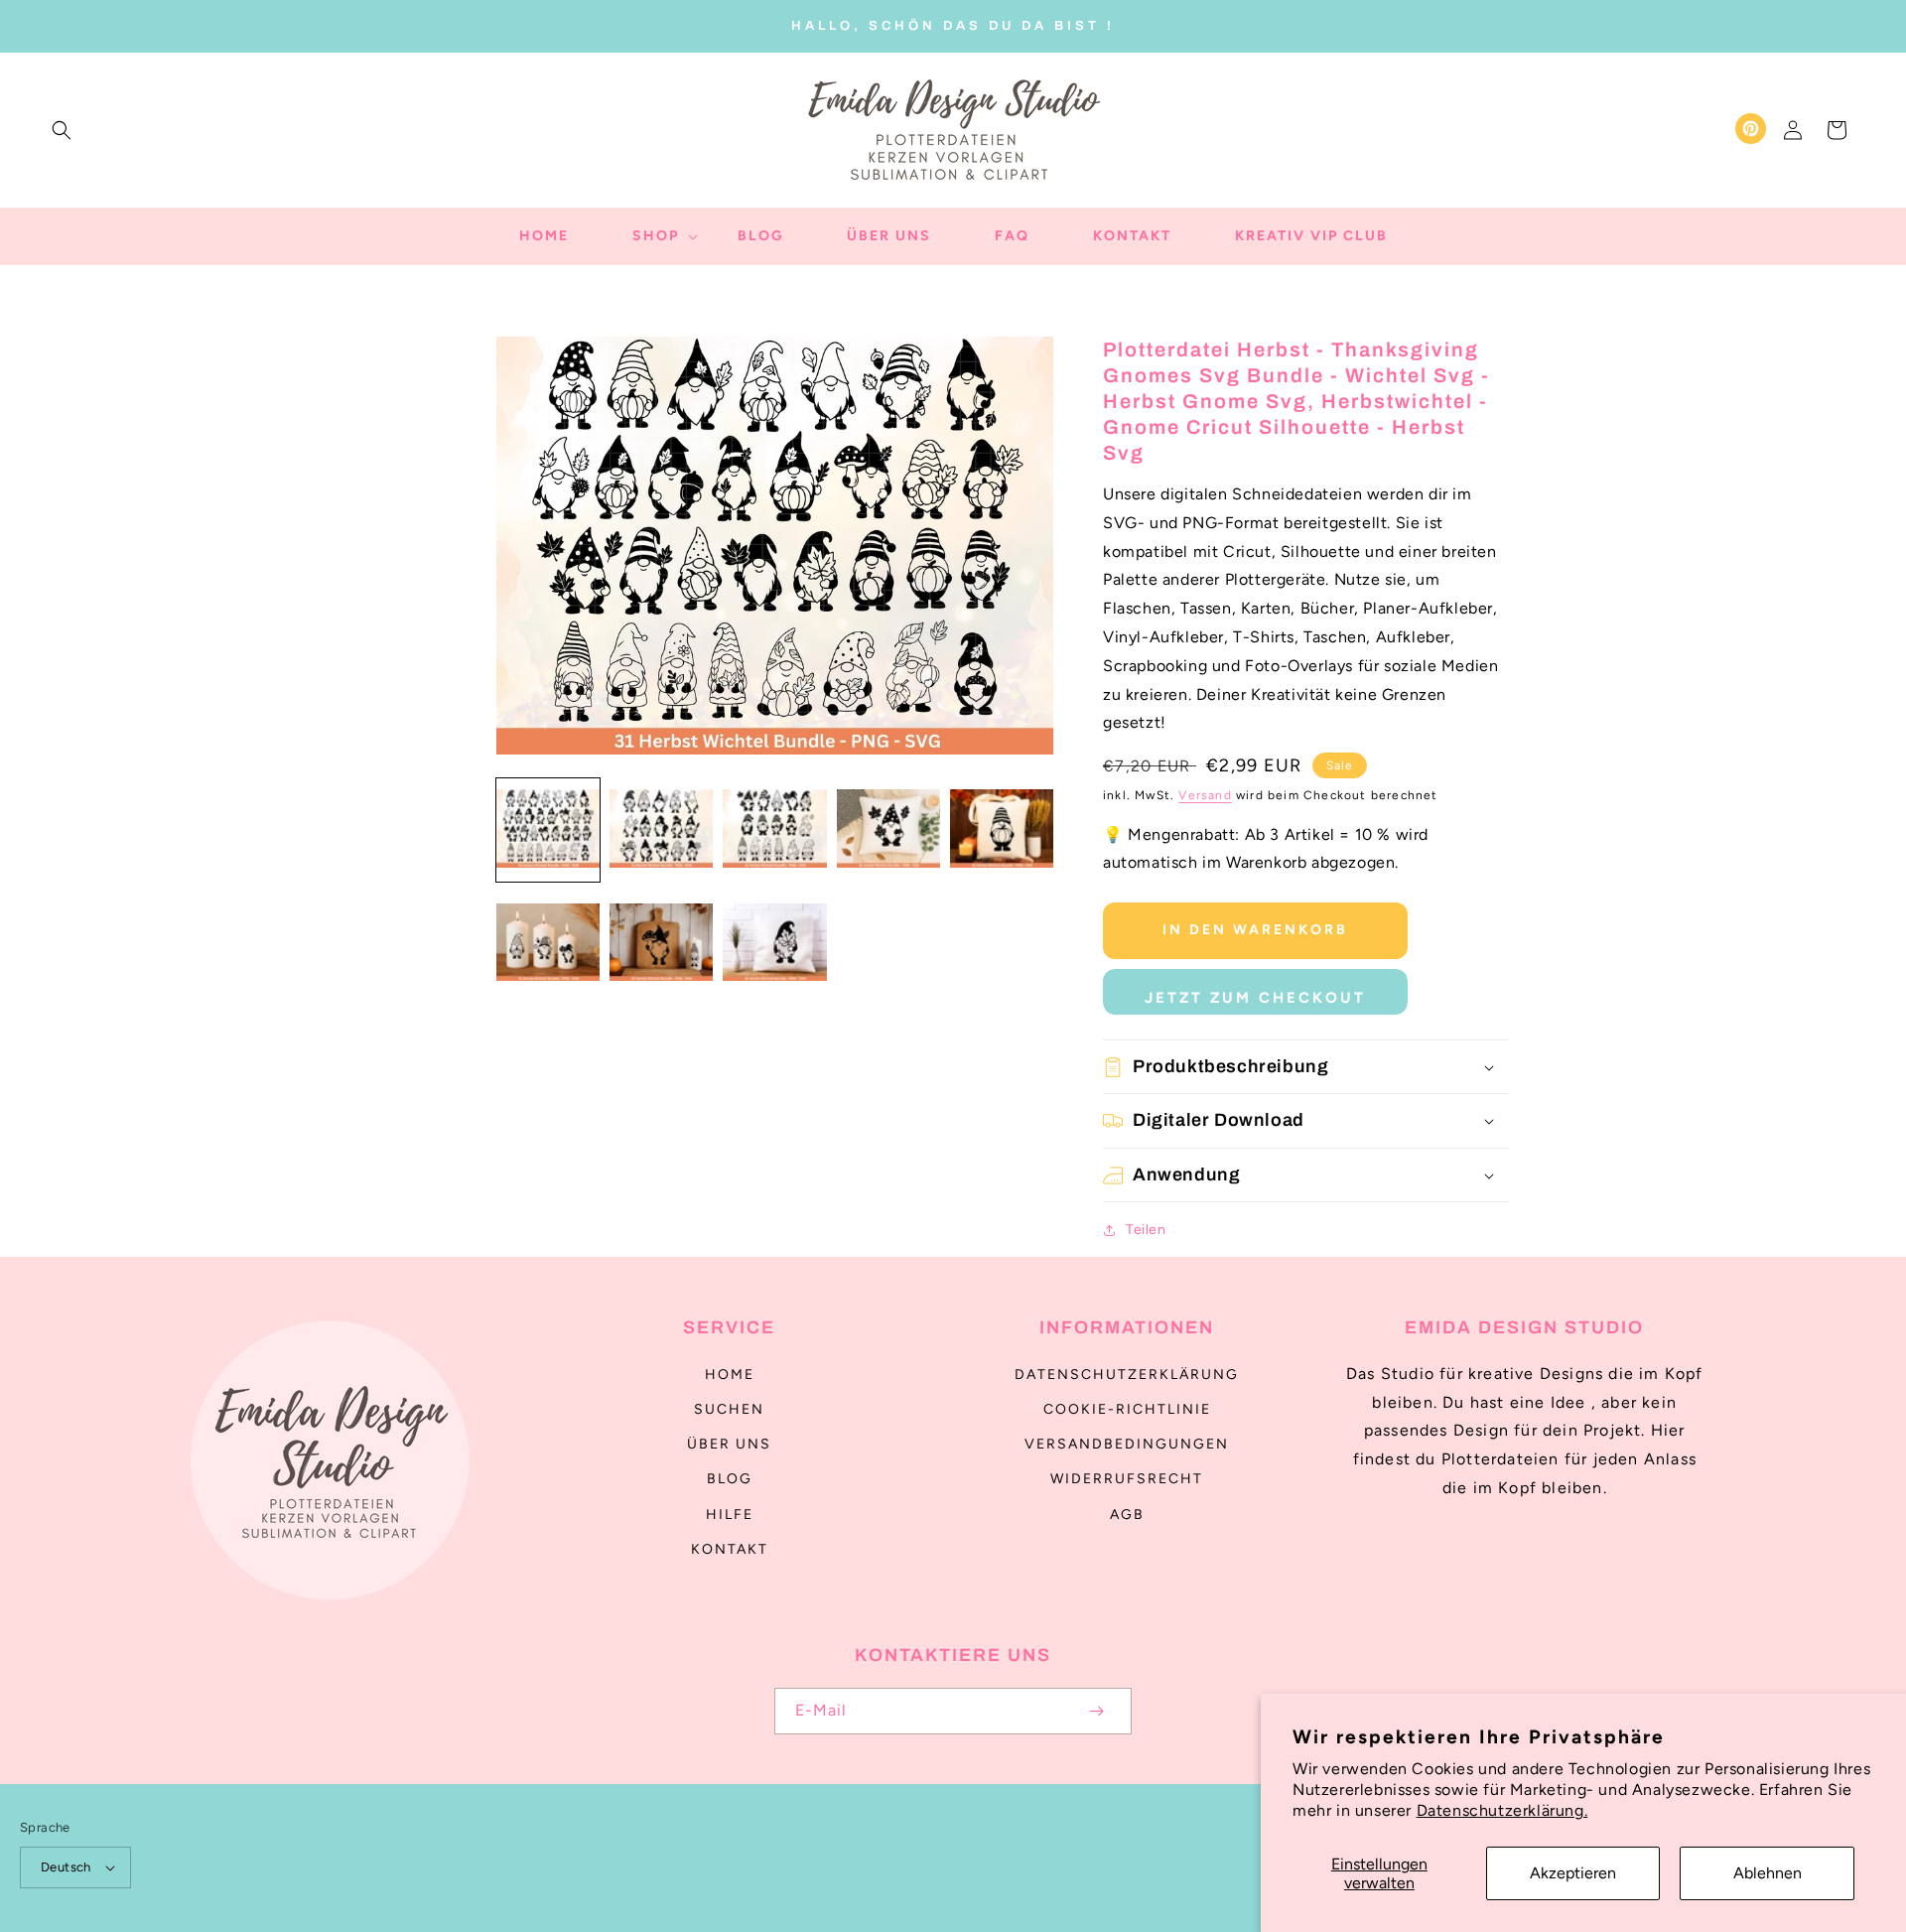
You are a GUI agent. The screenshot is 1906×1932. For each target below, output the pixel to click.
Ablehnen (1768, 1873)
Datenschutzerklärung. (1502, 1810)
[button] (62, 130)
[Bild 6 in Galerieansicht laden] (548, 943)
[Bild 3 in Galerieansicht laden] (774, 830)
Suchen (729, 1409)
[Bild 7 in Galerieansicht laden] (661, 943)
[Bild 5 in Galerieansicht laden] (1002, 830)
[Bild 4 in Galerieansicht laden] (888, 830)
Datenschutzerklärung (1127, 1375)
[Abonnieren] (1096, 1711)
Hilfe (730, 1515)
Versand (1205, 795)
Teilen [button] (1146, 1230)
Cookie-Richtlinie (1127, 1409)
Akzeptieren (1573, 1873)
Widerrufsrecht (1127, 1479)
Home (730, 1375)
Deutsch (66, 1867)
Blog (730, 1479)
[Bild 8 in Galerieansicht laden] (774, 943)
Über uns (729, 1444)
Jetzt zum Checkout (1255, 998)
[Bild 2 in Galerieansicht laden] (661, 830)
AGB (1127, 1515)
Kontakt (730, 1549)
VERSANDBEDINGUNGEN (1127, 1444)
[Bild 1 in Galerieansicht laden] (548, 830)
